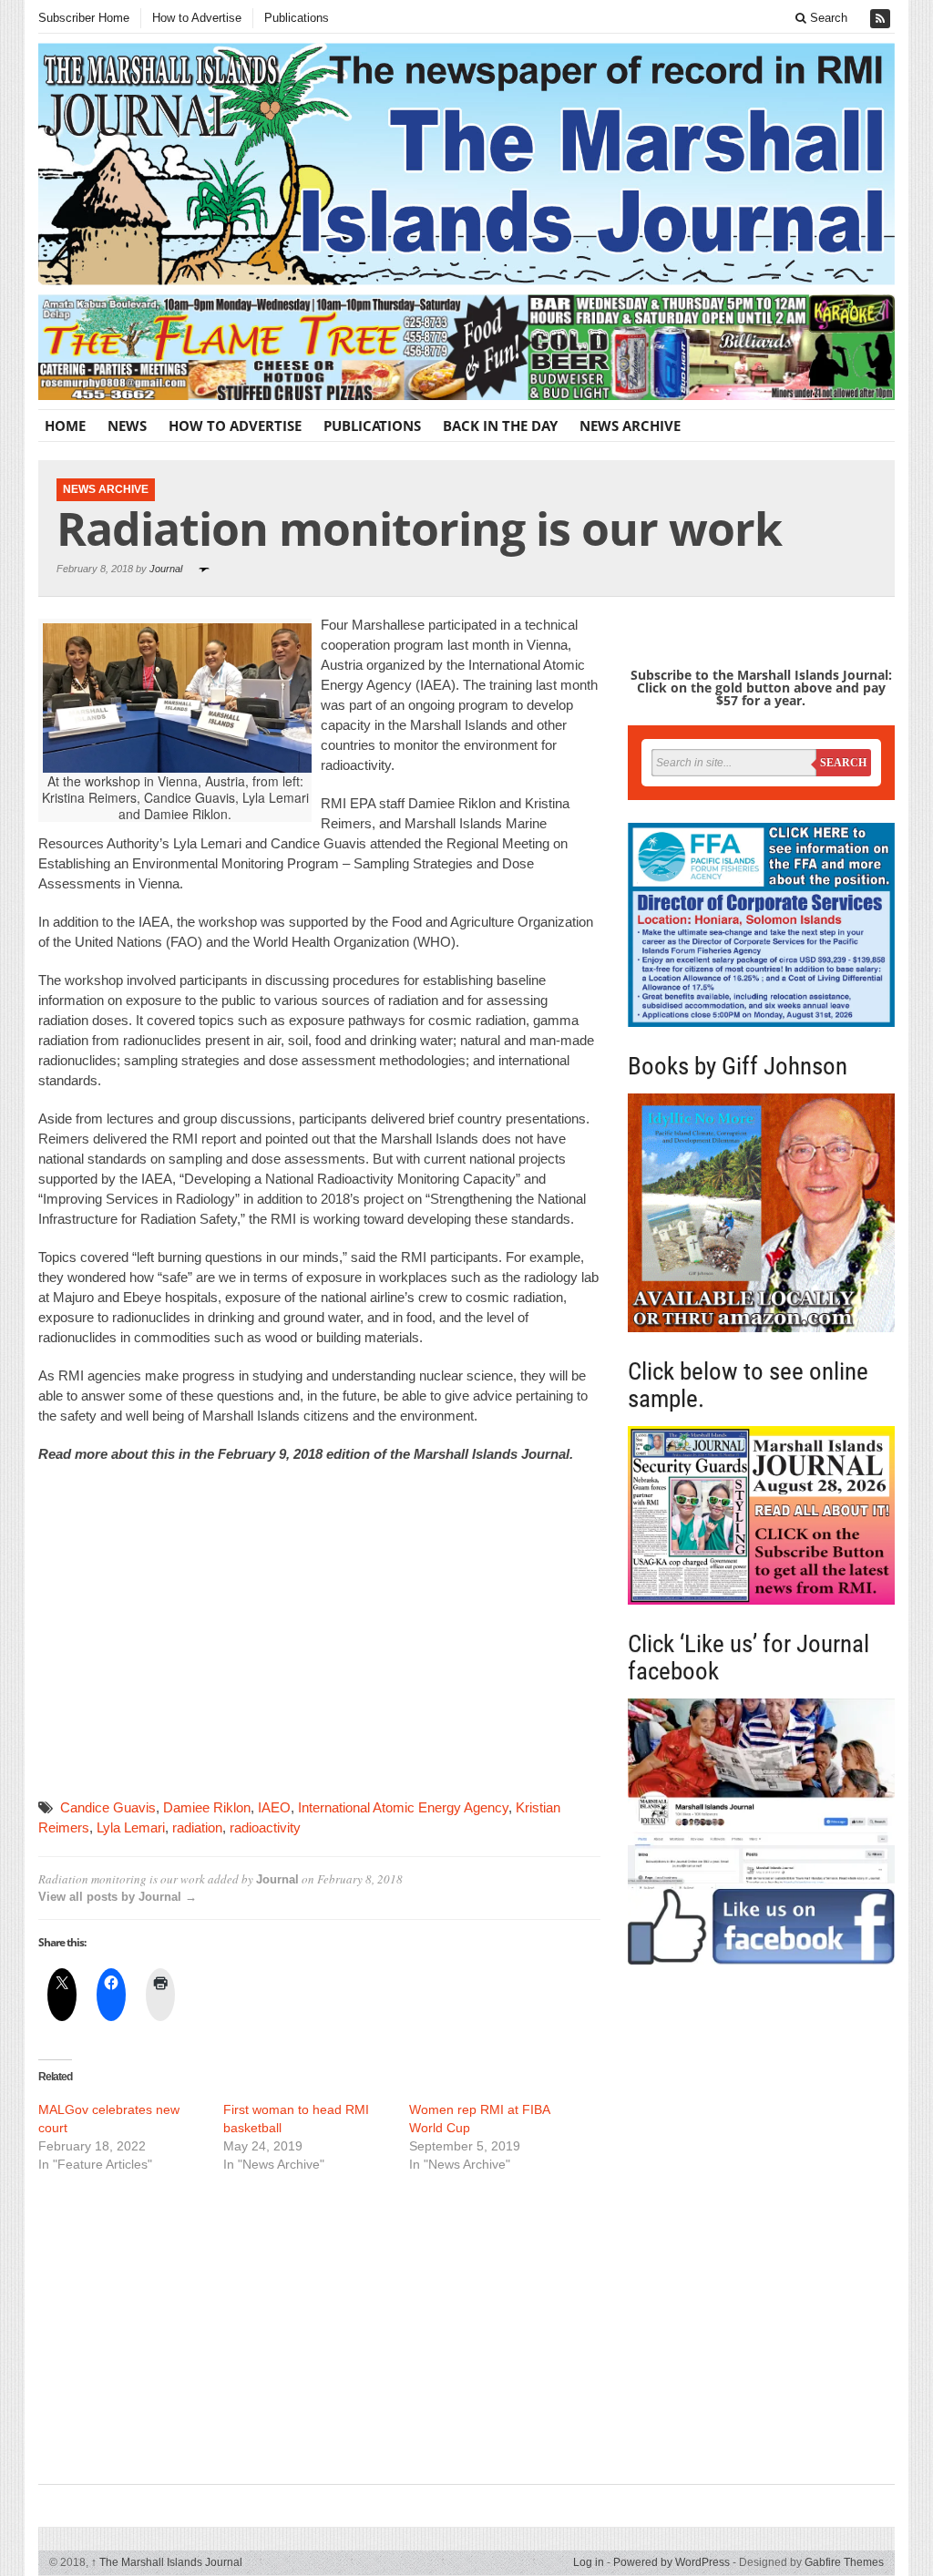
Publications (297, 18)
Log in (589, 2562)
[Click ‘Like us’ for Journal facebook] (761, 1832)
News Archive (630, 426)
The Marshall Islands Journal (167, 2562)
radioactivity (265, 1827)
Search (827, 18)
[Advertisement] (319, 1632)
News (127, 426)
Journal (166, 569)
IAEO (274, 1807)
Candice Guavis (108, 1807)
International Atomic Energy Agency (403, 1807)
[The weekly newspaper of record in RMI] (466, 164)
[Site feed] (882, 19)
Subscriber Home (84, 18)
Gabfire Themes (844, 2562)
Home (65, 426)
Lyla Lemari (131, 1827)
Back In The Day (500, 426)
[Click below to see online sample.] (761, 1516)
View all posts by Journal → (118, 1897)
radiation (197, 1827)
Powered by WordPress (672, 2562)
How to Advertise (197, 18)
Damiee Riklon (207, 1807)
